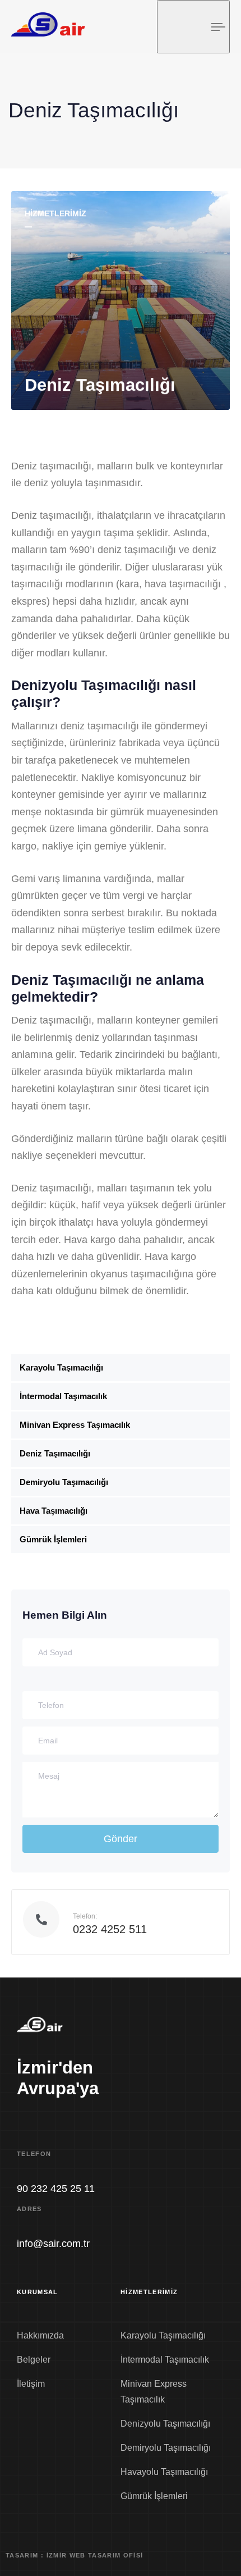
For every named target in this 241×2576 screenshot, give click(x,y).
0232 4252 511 (110, 1929)
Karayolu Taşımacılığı (61, 1367)
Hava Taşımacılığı (54, 1511)
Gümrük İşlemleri (53, 1539)
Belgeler (34, 2360)
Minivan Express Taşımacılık (75, 1425)
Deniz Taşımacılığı (55, 1453)
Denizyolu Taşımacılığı (165, 2424)
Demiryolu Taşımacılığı (64, 1482)
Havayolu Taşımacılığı (164, 2472)
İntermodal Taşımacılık (63, 1396)
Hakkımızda (40, 2335)
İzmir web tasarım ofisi (95, 2555)
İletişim (31, 2384)
